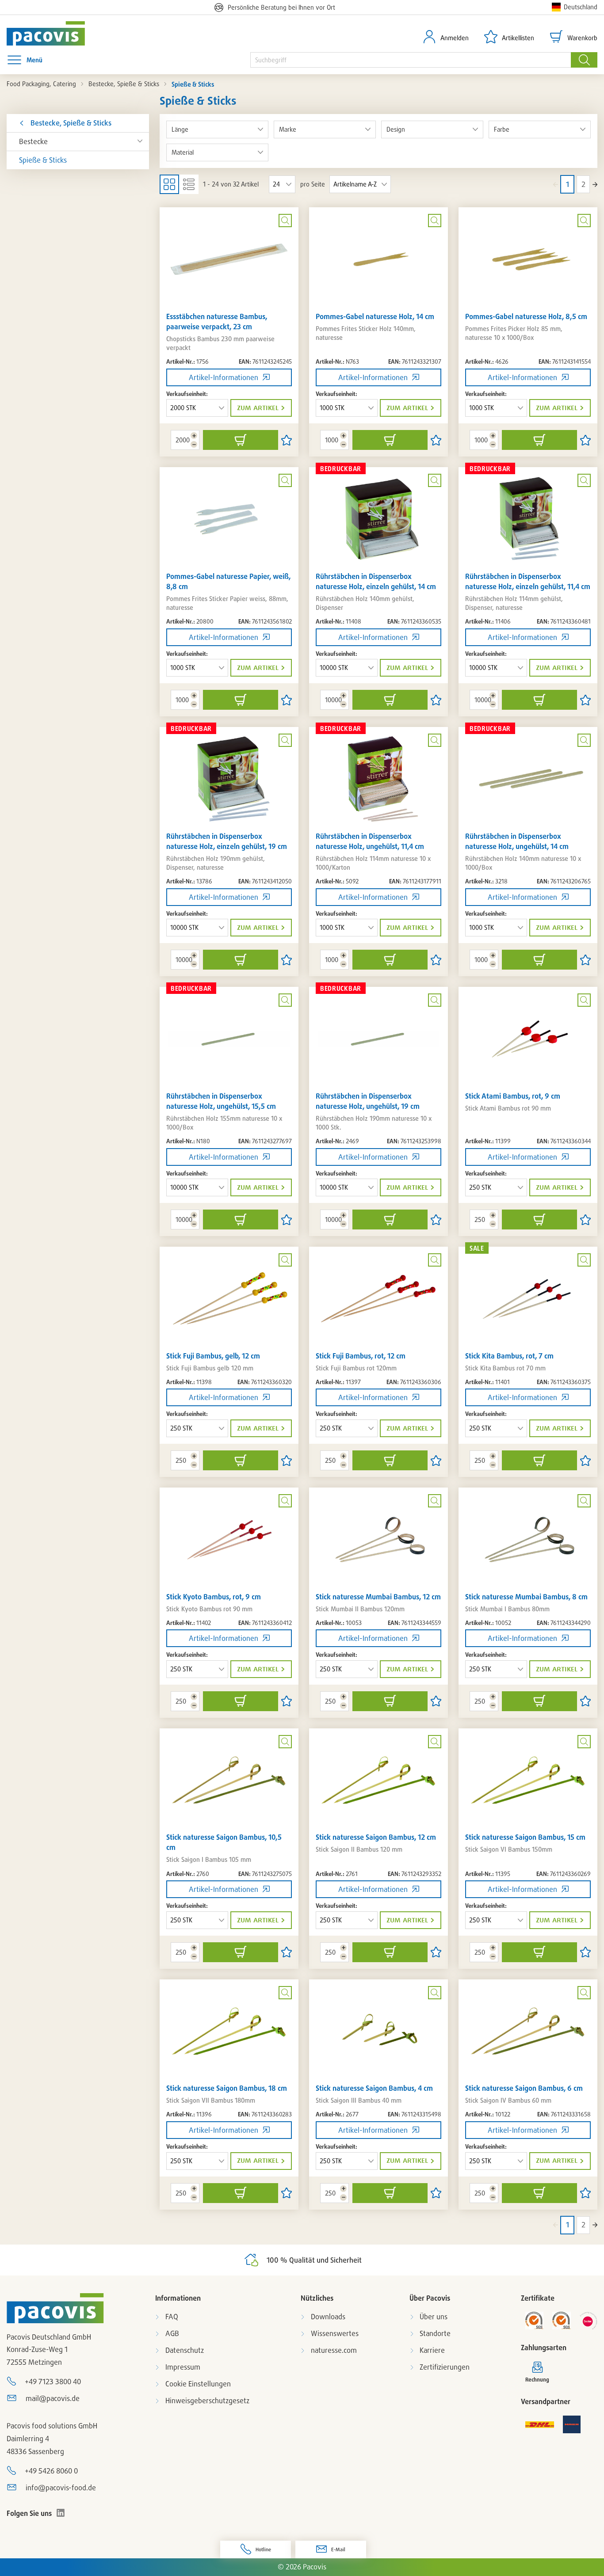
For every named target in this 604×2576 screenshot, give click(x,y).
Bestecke (33, 141)
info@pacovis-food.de (61, 2488)
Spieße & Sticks (43, 160)
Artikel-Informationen (224, 377)
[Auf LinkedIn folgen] (61, 2513)
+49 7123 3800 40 (53, 2382)
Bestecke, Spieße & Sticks (124, 84)
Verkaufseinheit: (187, 394)
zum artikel (258, 408)
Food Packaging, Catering (41, 84)
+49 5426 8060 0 (51, 2471)
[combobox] (411, 60)
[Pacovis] (55, 33)
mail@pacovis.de (53, 2398)
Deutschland (581, 7)
